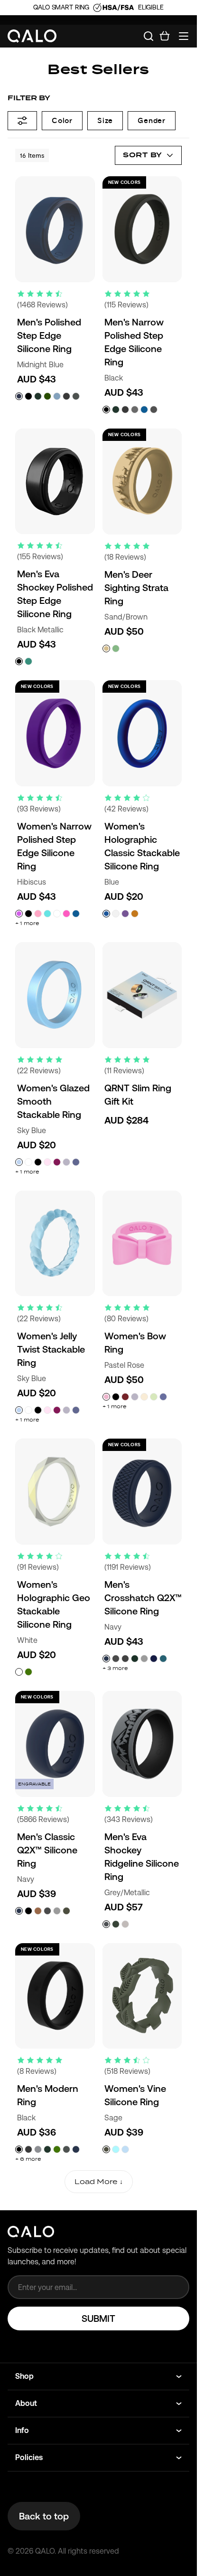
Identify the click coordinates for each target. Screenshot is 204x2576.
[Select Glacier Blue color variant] (57, 396)
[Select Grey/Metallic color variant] (106, 1924)
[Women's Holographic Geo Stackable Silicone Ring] (55, 1492)
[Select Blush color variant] (47, 1162)
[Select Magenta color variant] (66, 914)
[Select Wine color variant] (57, 1162)
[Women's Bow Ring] (142, 1244)
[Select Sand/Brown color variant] (106, 649)
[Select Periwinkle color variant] (163, 1397)
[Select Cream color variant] (144, 1397)
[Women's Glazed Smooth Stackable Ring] (55, 995)
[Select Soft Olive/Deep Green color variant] (116, 649)
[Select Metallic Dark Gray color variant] (116, 1659)
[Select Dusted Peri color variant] (76, 1162)
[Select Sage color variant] (66, 1911)
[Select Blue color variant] (106, 914)
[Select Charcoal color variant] (76, 396)
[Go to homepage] (32, 36)
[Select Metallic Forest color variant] (28, 661)
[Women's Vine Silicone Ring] (142, 1996)
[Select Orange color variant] (135, 914)
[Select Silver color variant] (144, 1659)
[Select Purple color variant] (125, 914)
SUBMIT (98, 2318)
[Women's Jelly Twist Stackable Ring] (55, 1244)
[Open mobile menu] (184, 36)
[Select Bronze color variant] (38, 1911)
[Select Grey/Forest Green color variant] (125, 1924)
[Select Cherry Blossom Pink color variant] (38, 914)
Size (105, 120)
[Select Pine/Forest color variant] (116, 1924)
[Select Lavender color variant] (66, 1162)
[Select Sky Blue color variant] (19, 1162)
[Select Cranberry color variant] (125, 1397)
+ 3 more (115, 1668)
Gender (152, 120)
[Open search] (148, 36)
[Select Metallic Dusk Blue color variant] (163, 1659)
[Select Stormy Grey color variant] (154, 410)
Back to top (44, 2516)
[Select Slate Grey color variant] (135, 410)
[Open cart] (165, 36)
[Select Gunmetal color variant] (66, 396)
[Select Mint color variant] (154, 1397)
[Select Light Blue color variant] (47, 914)
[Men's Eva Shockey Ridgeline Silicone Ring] (142, 1744)
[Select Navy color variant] (106, 1659)
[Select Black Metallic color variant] (19, 661)
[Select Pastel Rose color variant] (106, 1397)
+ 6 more (28, 2159)
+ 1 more (27, 923)
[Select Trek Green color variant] (47, 396)
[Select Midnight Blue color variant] (19, 396)
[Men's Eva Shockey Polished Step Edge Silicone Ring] (55, 482)
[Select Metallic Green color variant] (135, 1659)
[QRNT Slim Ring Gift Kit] (142, 995)
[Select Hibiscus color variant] (19, 914)
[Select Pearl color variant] (116, 914)
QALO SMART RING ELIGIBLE (98, 7)
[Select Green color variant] (28, 1672)
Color (62, 120)
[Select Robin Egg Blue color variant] (116, 2149)
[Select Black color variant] (28, 396)
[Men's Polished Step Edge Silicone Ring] (55, 229)
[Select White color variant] (57, 914)
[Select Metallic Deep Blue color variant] (154, 1659)
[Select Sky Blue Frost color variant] (125, 2149)
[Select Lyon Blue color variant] (144, 410)
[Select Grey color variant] (38, 2149)
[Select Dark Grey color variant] (125, 1659)
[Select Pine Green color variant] (57, 2149)
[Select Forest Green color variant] (38, 396)
